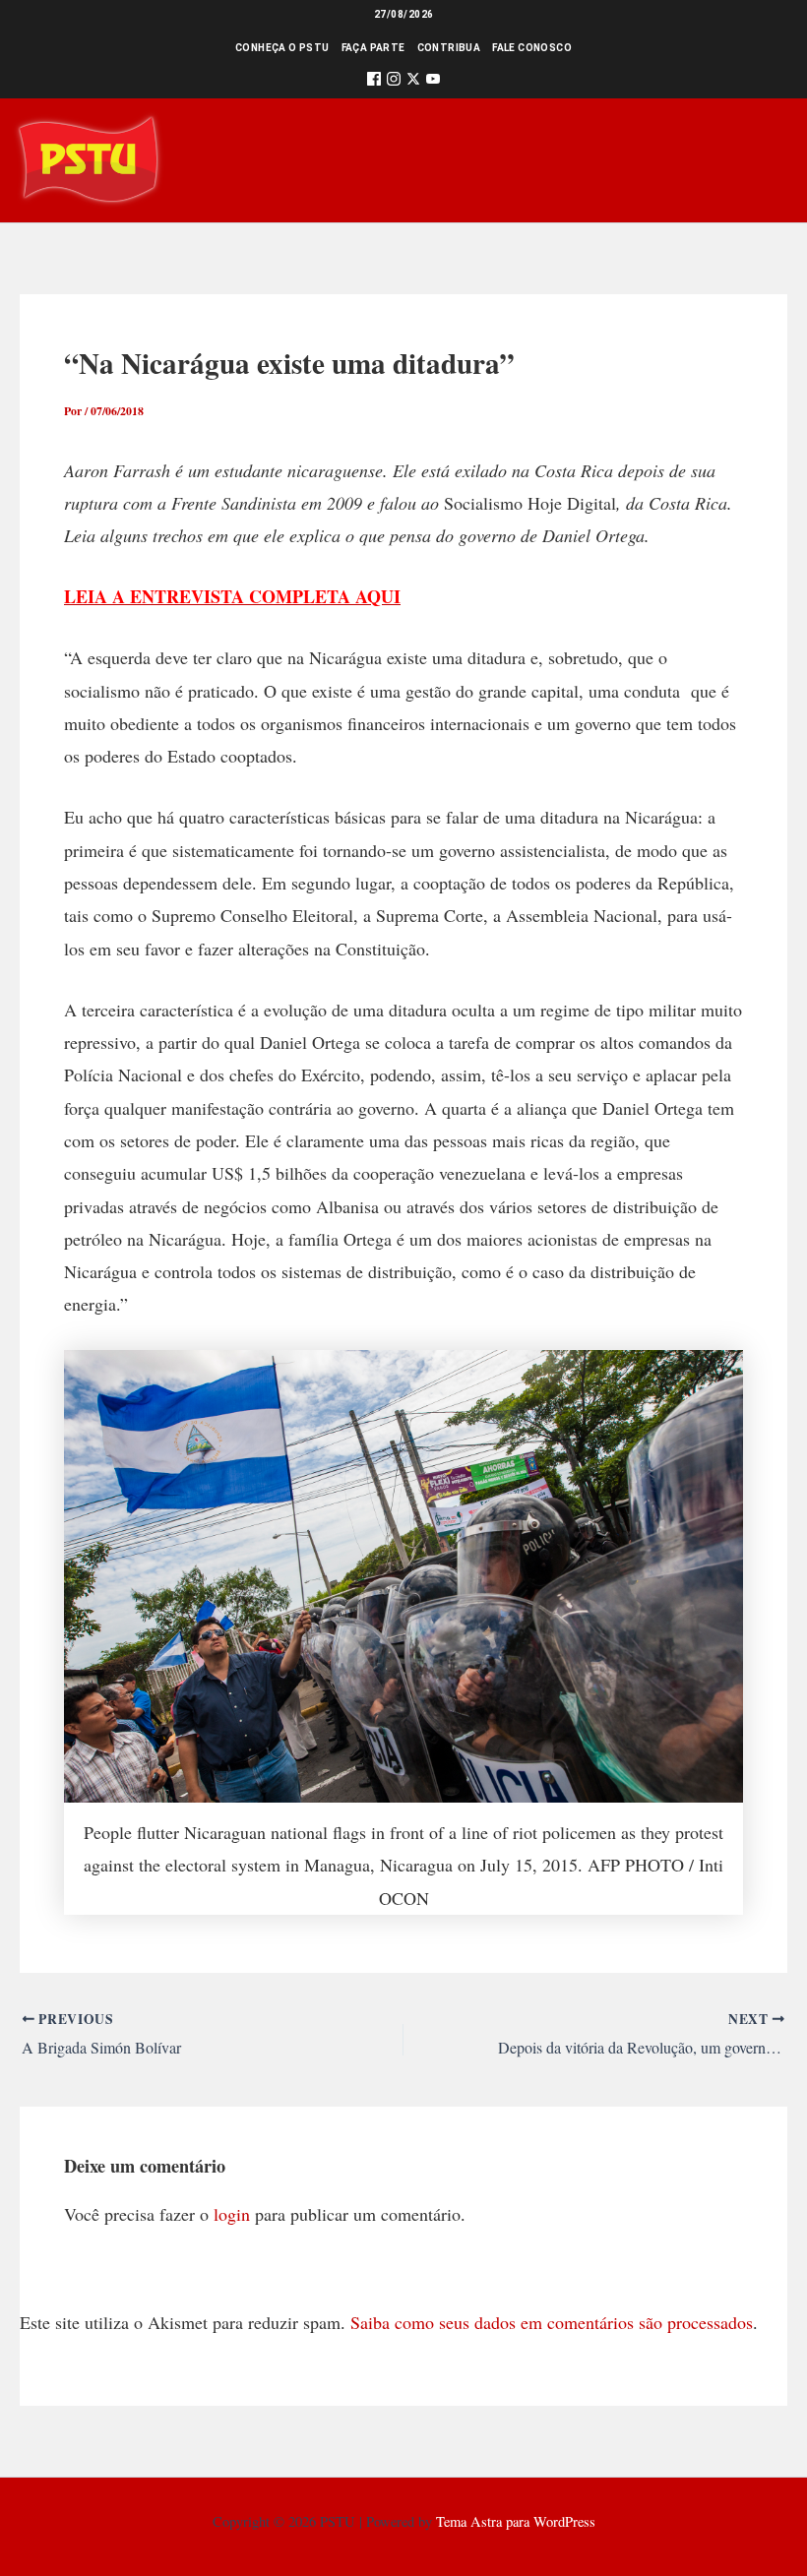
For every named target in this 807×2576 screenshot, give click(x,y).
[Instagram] (394, 82)
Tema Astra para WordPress (516, 2521)
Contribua (449, 48)
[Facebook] (374, 82)
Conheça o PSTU (282, 48)
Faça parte (373, 48)
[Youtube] (433, 82)
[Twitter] (413, 82)
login (232, 2214)
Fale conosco (532, 48)
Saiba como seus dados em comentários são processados (552, 2322)
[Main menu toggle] (764, 160)
